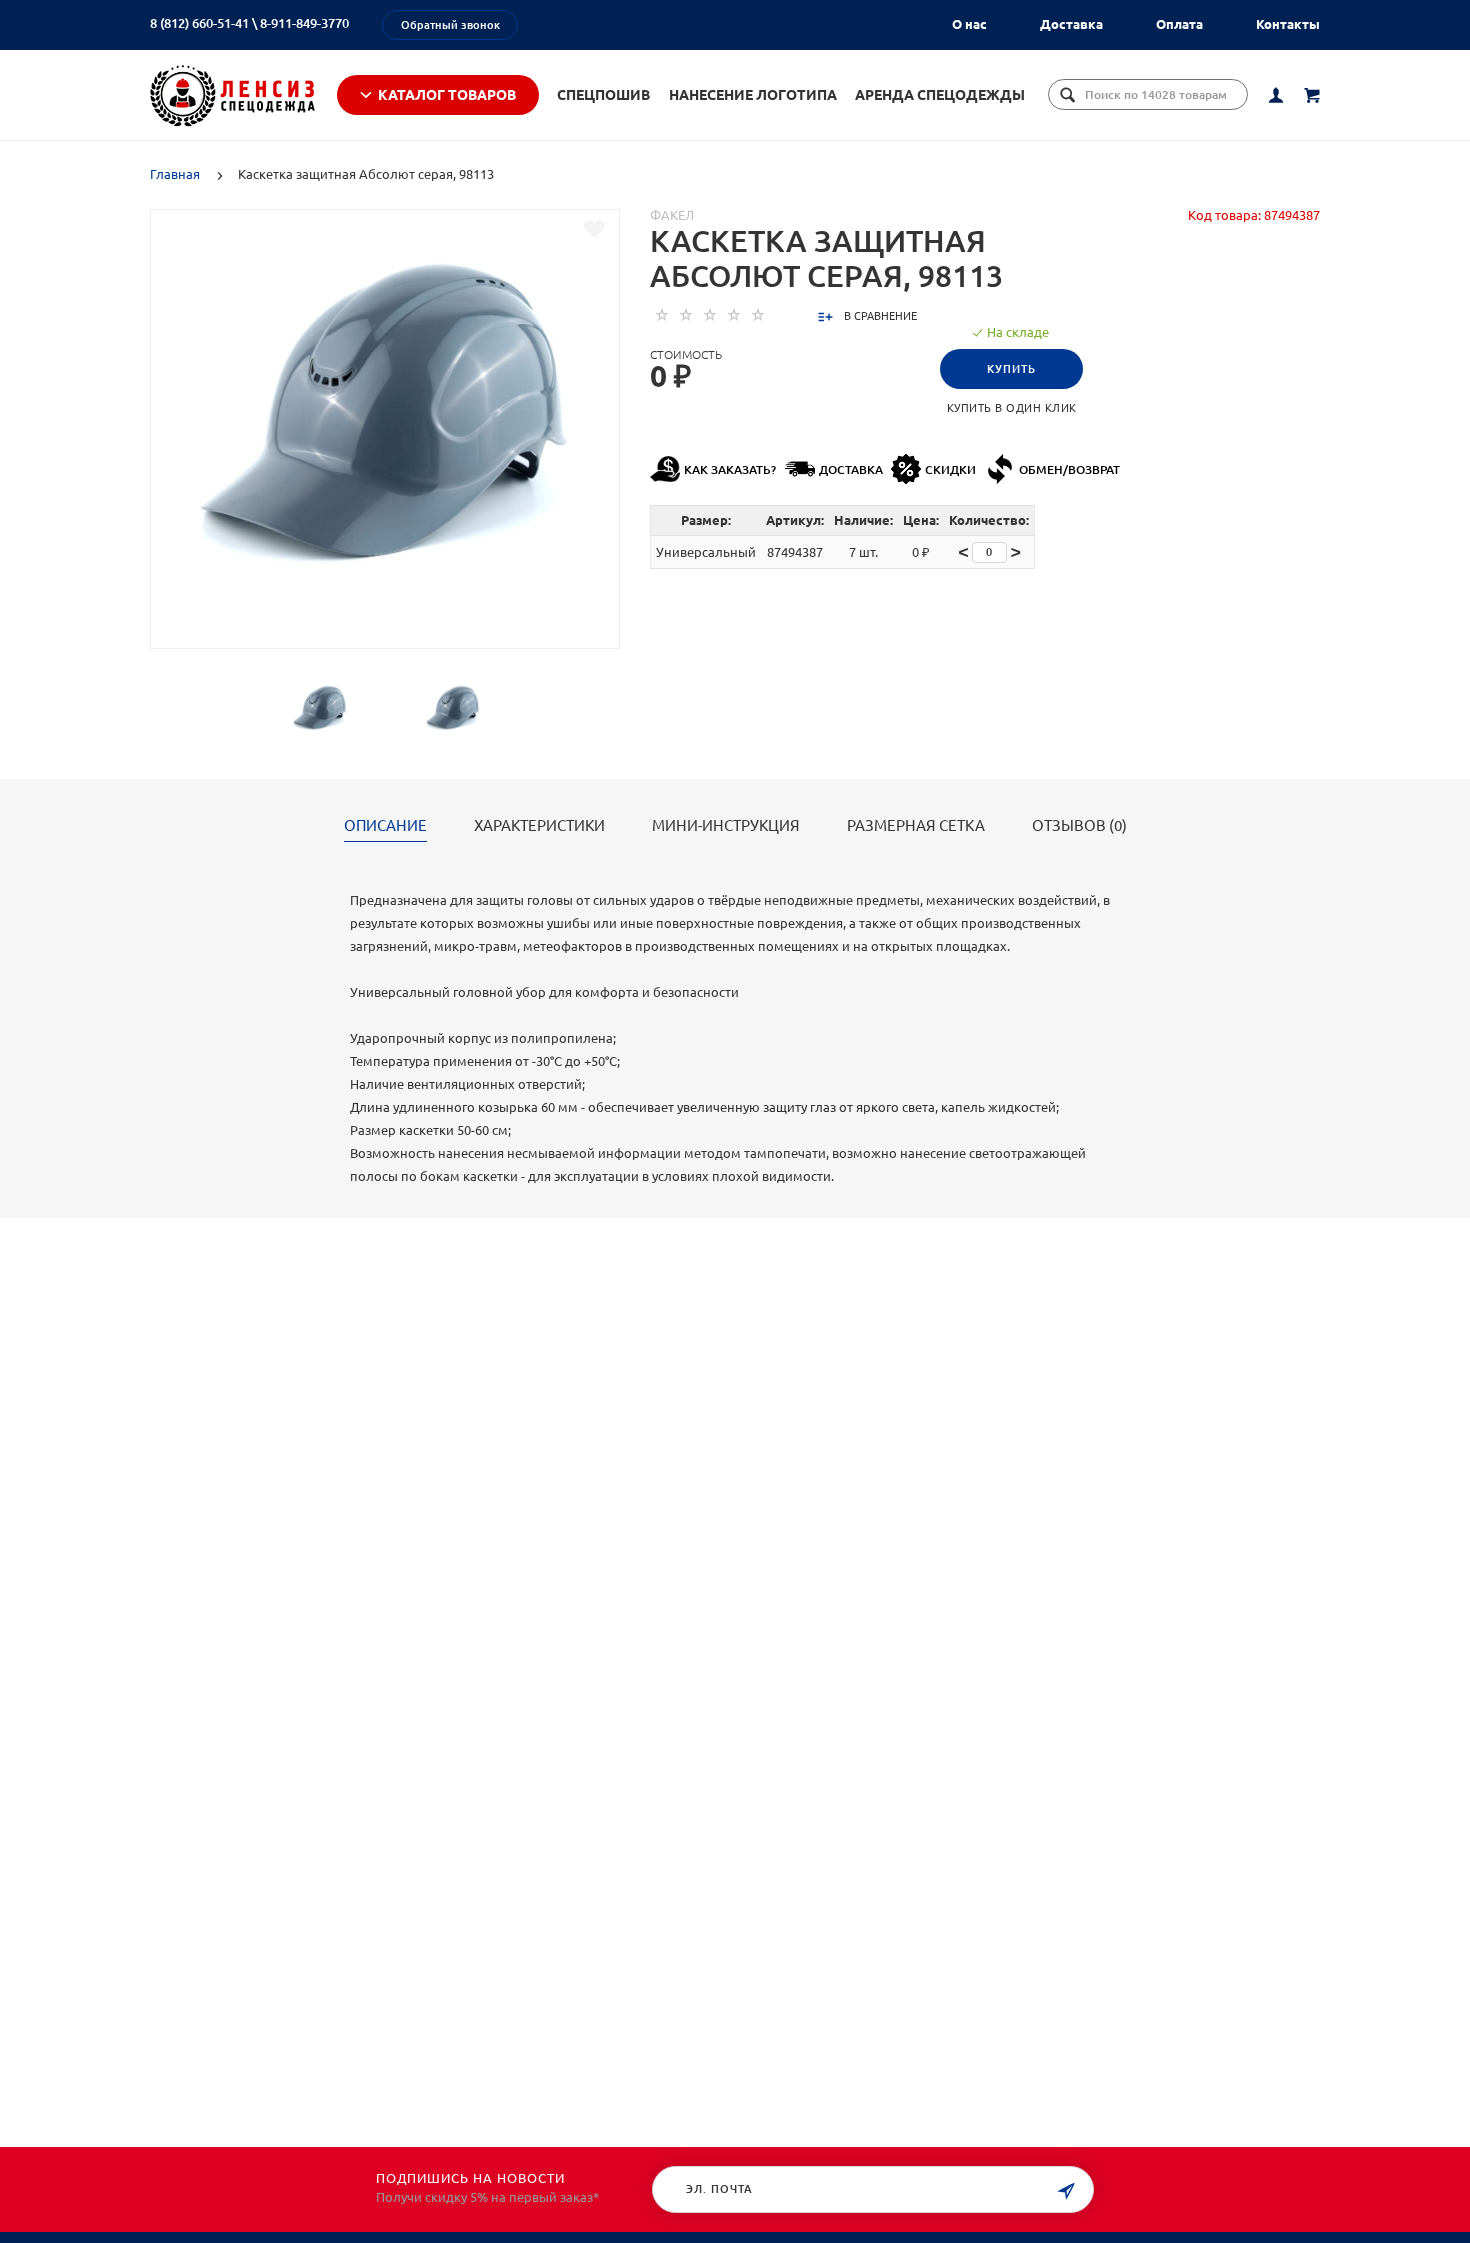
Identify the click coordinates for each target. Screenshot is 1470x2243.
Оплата (1179, 24)
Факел (672, 215)
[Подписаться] (1066, 2191)
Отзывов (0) (1079, 826)
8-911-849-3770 (304, 23)
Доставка (1071, 24)
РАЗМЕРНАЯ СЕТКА (916, 826)
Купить (1011, 369)
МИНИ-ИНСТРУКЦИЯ (726, 826)
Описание (385, 826)
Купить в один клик (1012, 408)
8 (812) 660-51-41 (199, 23)
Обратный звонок (450, 25)
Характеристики (539, 826)
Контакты (1288, 24)
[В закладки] (594, 229)
